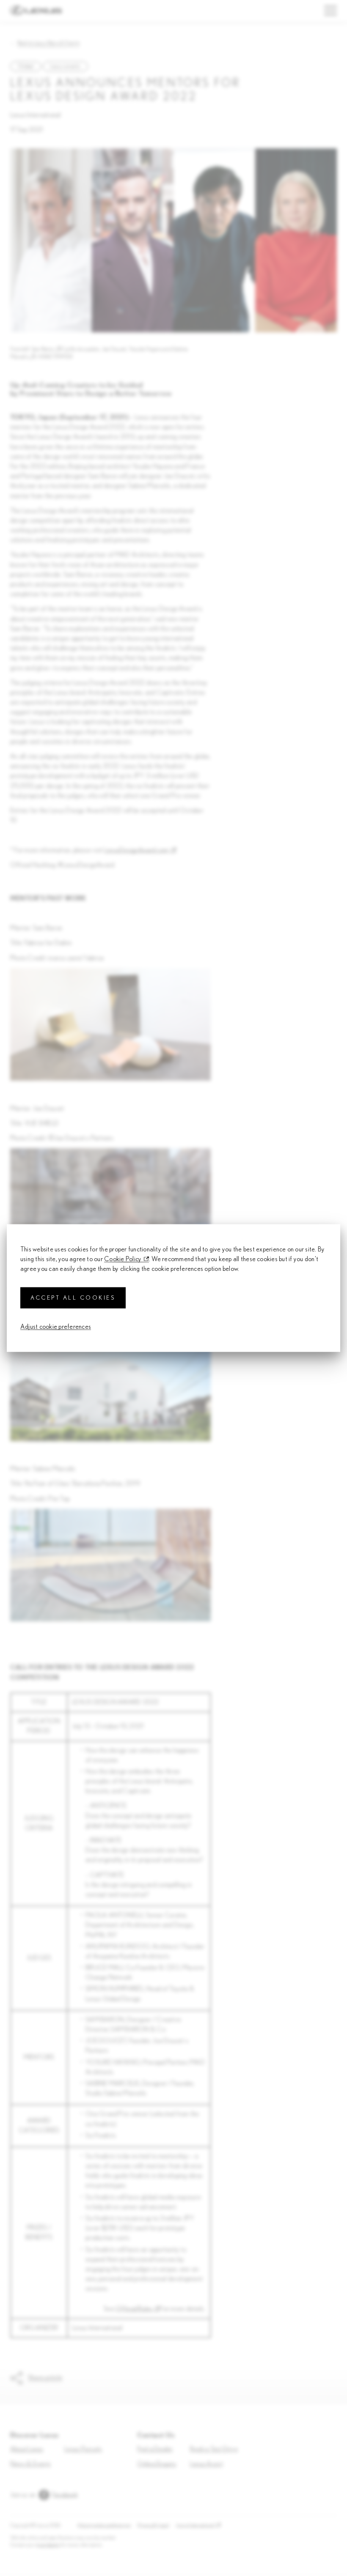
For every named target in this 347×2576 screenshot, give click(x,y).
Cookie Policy (123, 1259)
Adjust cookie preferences (56, 1327)
